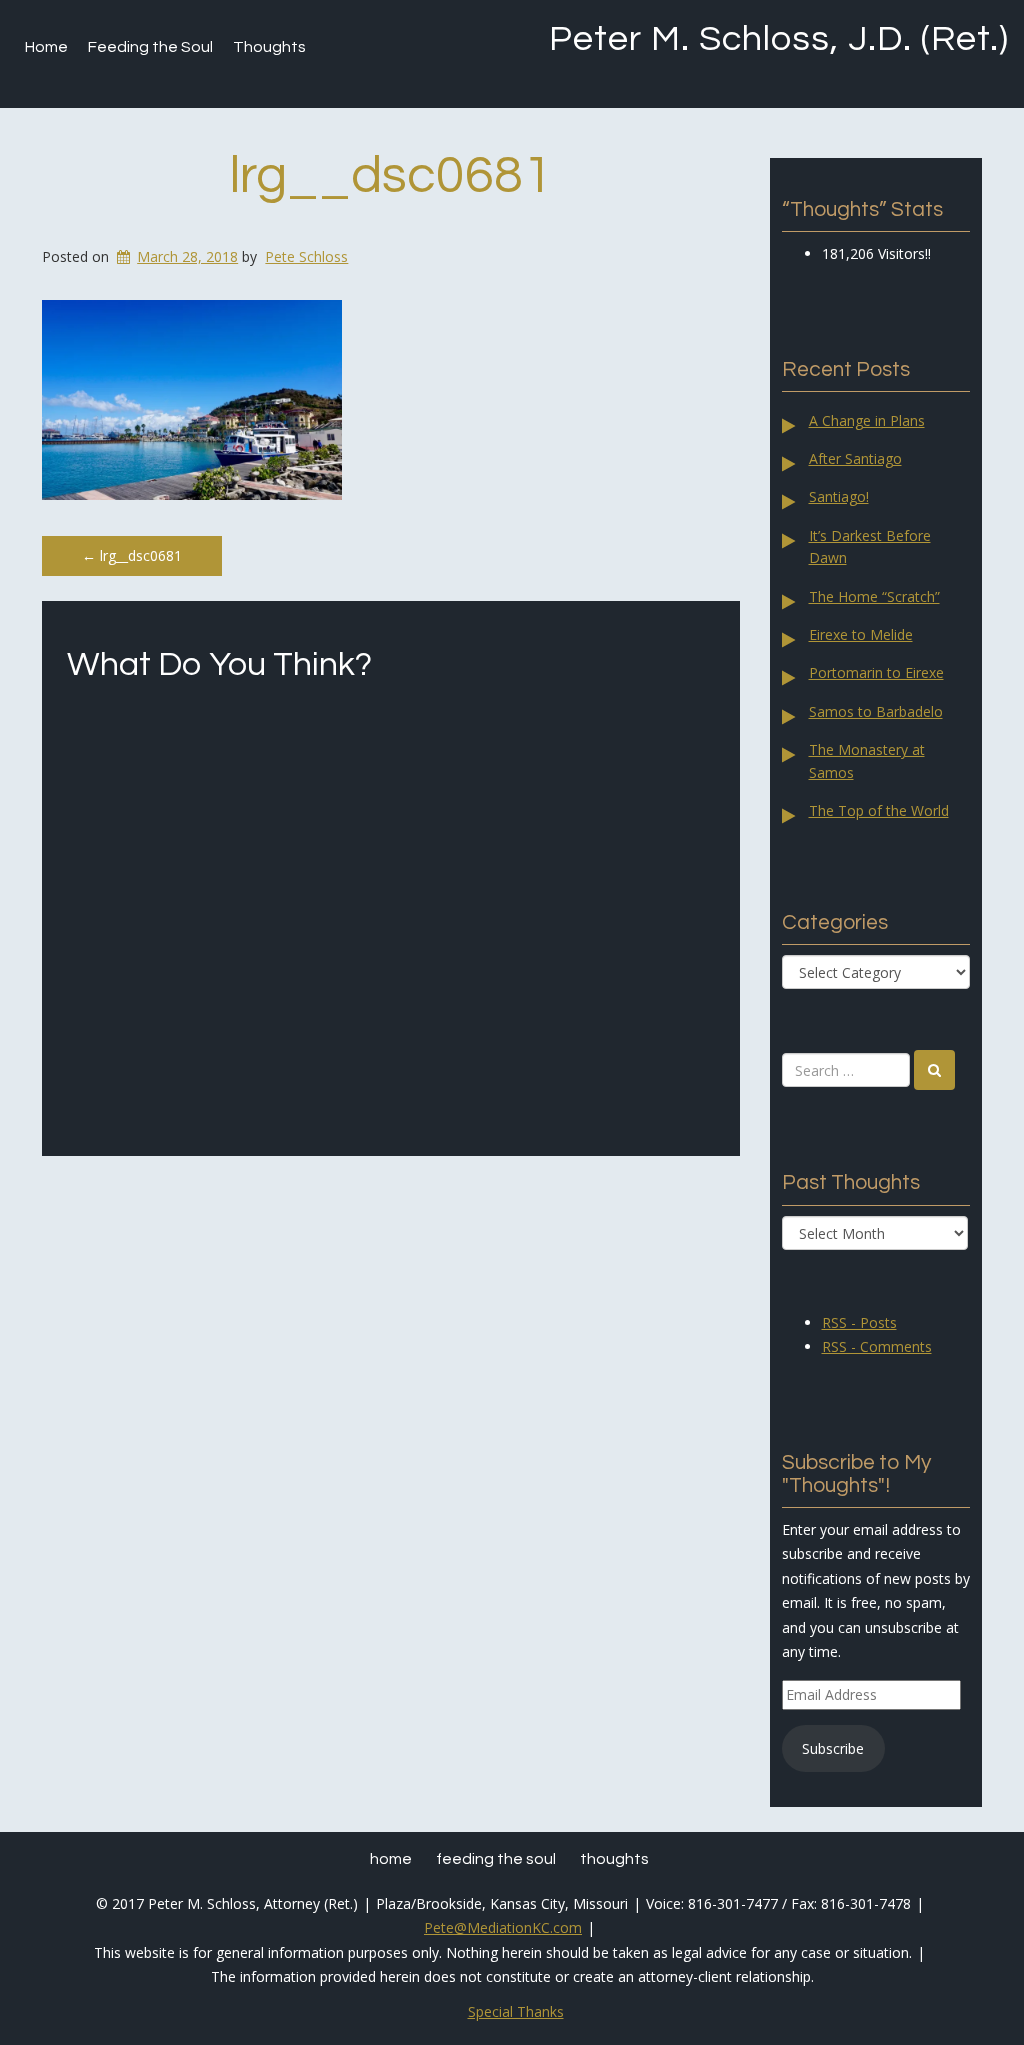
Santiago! (839, 496)
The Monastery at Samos (867, 760)
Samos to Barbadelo (876, 711)
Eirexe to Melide (861, 634)
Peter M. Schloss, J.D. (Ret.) (779, 39)
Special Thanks (516, 2011)
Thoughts (269, 47)
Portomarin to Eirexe (876, 672)
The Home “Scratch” (874, 596)
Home (46, 47)
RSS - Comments (877, 1346)
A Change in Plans (867, 420)
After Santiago (855, 458)
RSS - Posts (859, 1322)
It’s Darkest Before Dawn (870, 546)
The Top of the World (879, 810)
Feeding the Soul (150, 47)
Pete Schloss (306, 256)
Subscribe (833, 1748)
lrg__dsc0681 (391, 176)
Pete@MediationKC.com (503, 1927)
